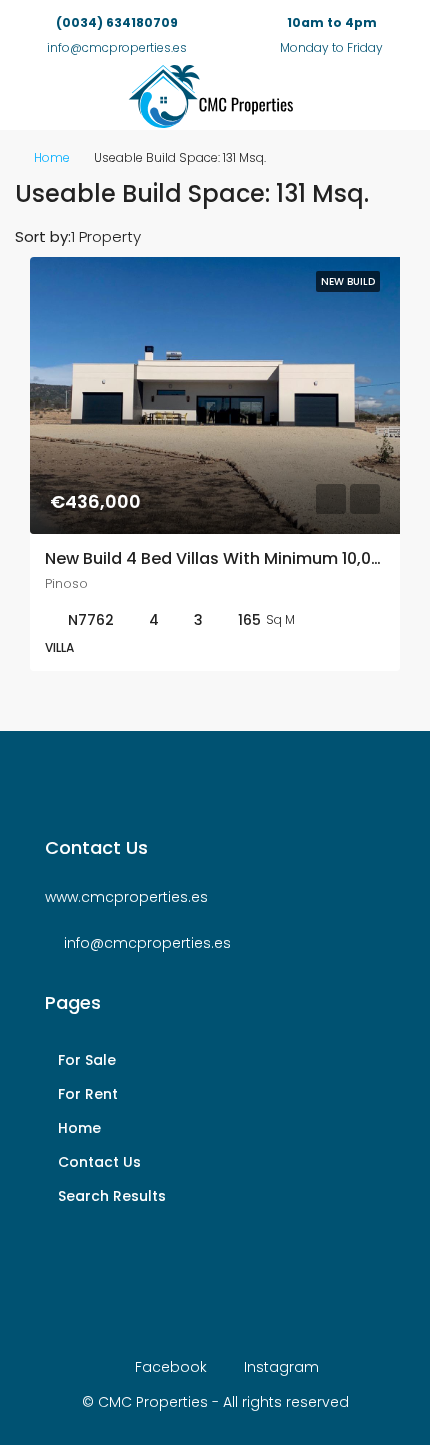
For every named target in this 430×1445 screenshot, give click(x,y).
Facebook (169, 1367)
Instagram (279, 1367)
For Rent (88, 1094)
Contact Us (99, 1162)
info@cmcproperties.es (147, 943)
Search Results (112, 1196)
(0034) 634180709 (117, 22)
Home (52, 157)
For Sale (87, 1060)
